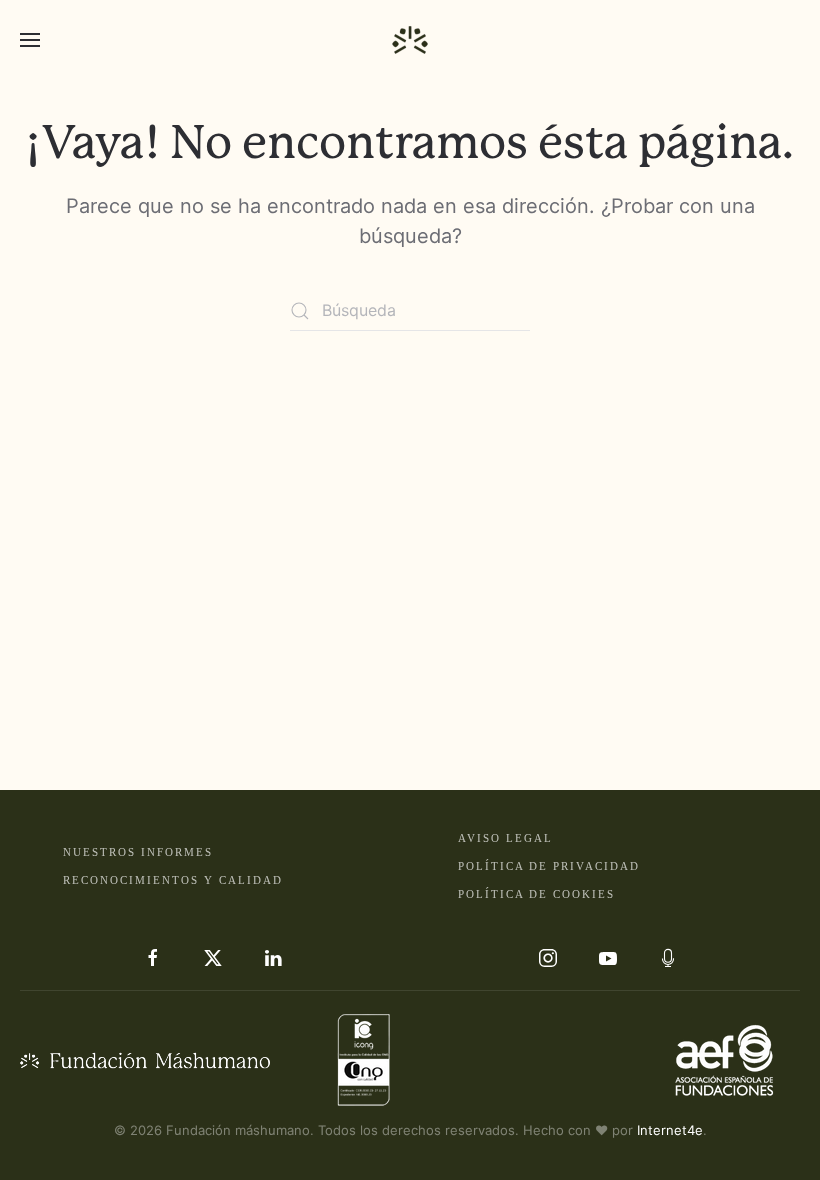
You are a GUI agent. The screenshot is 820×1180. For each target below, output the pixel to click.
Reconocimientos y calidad (173, 880)
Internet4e (670, 1130)
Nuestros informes (138, 852)
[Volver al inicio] (410, 40)
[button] (30, 40)
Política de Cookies (536, 894)
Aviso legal (505, 838)
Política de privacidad (549, 866)
